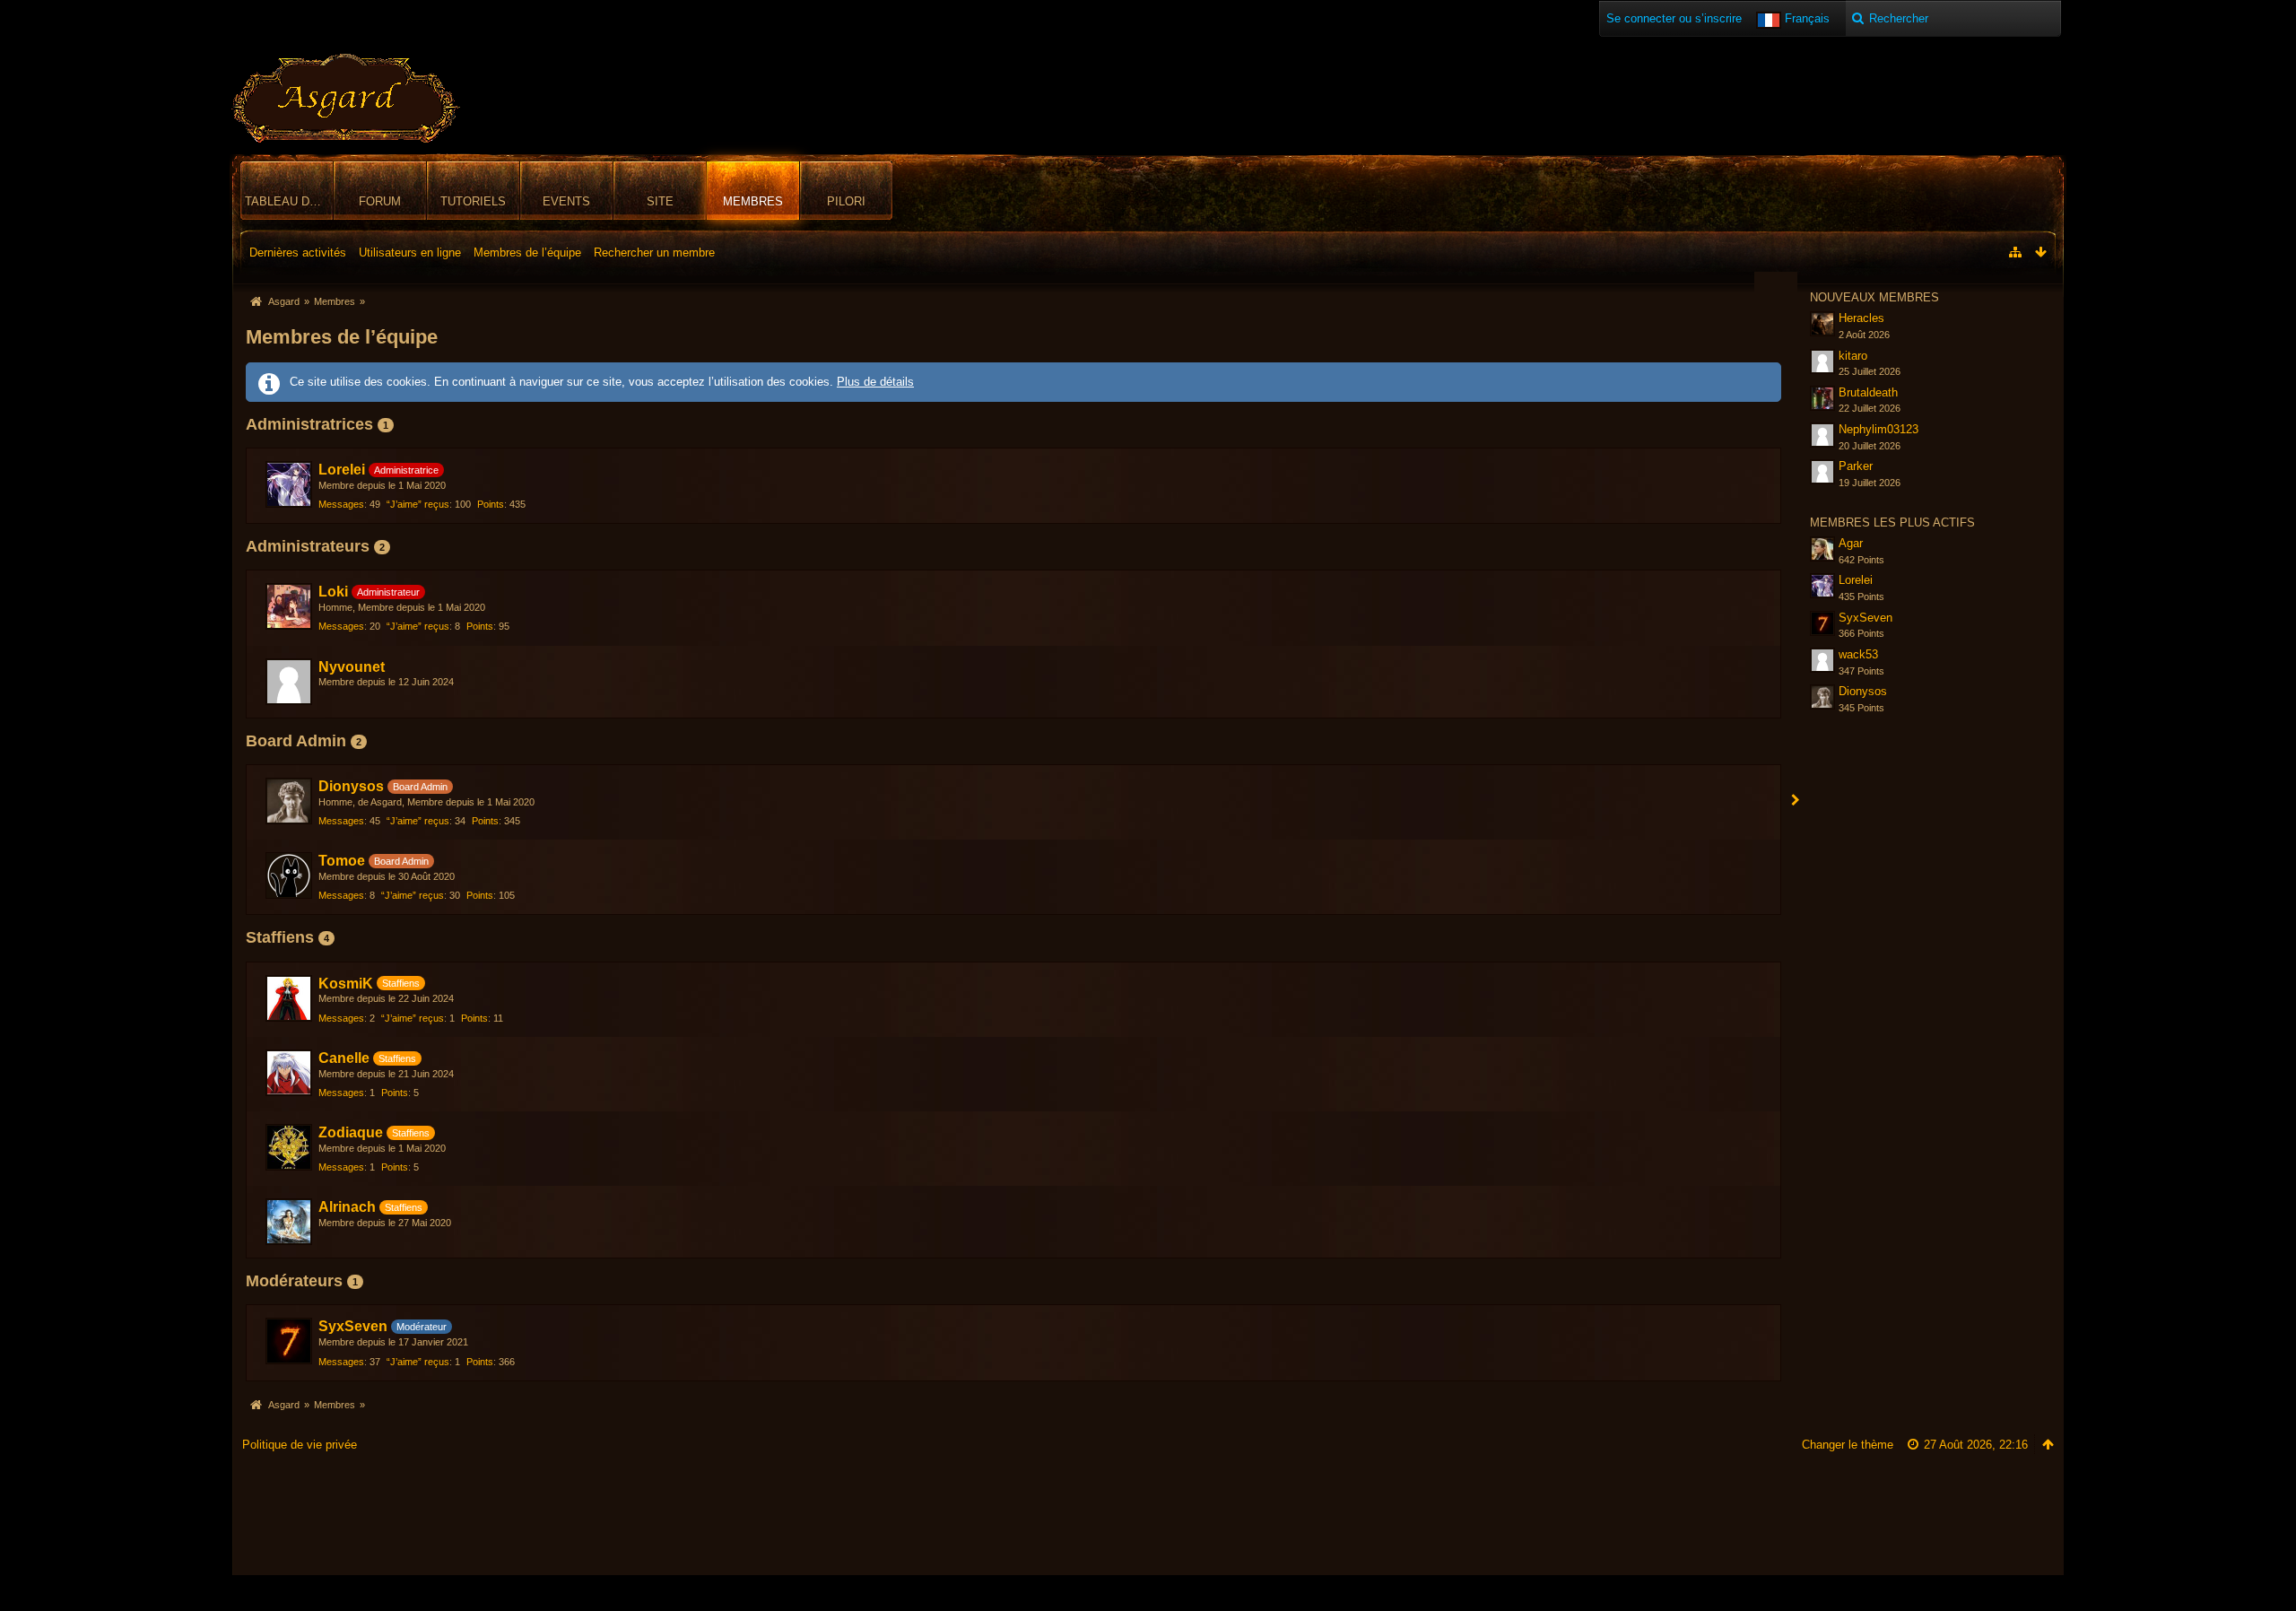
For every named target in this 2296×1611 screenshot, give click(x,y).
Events (566, 201)
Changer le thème (1848, 1445)
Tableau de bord (289, 201)
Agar (1851, 543)
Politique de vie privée (300, 1445)
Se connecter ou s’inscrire (1674, 18)
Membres (753, 201)
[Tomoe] (289, 875)
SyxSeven (353, 1326)
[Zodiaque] (289, 1147)
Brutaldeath (1868, 392)
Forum (380, 201)
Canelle (344, 1058)
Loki (333, 592)
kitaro (1853, 356)
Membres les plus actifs (1892, 522)
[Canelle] (289, 1073)
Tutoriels (473, 201)
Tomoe (342, 861)
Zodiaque (351, 1132)
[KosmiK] (289, 998)
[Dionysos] (289, 801)
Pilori (846, 201)
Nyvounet (352, 667)
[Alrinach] (289, 1222)
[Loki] (289, 606)
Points (491, 504)
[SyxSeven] (289, 1341)
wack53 (1858, 654)
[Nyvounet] (289, 682)
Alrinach (347, 1207)
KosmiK (346, 984)
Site (660, 201)
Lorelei (342, 470)
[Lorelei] (289, 484)
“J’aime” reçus (418, 504)
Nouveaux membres (1874, 297)
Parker (1856, 466)
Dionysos (351, 786)
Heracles (1861, 318)
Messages (341, 504)
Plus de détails (875, 382)
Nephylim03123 (1879, 429)
